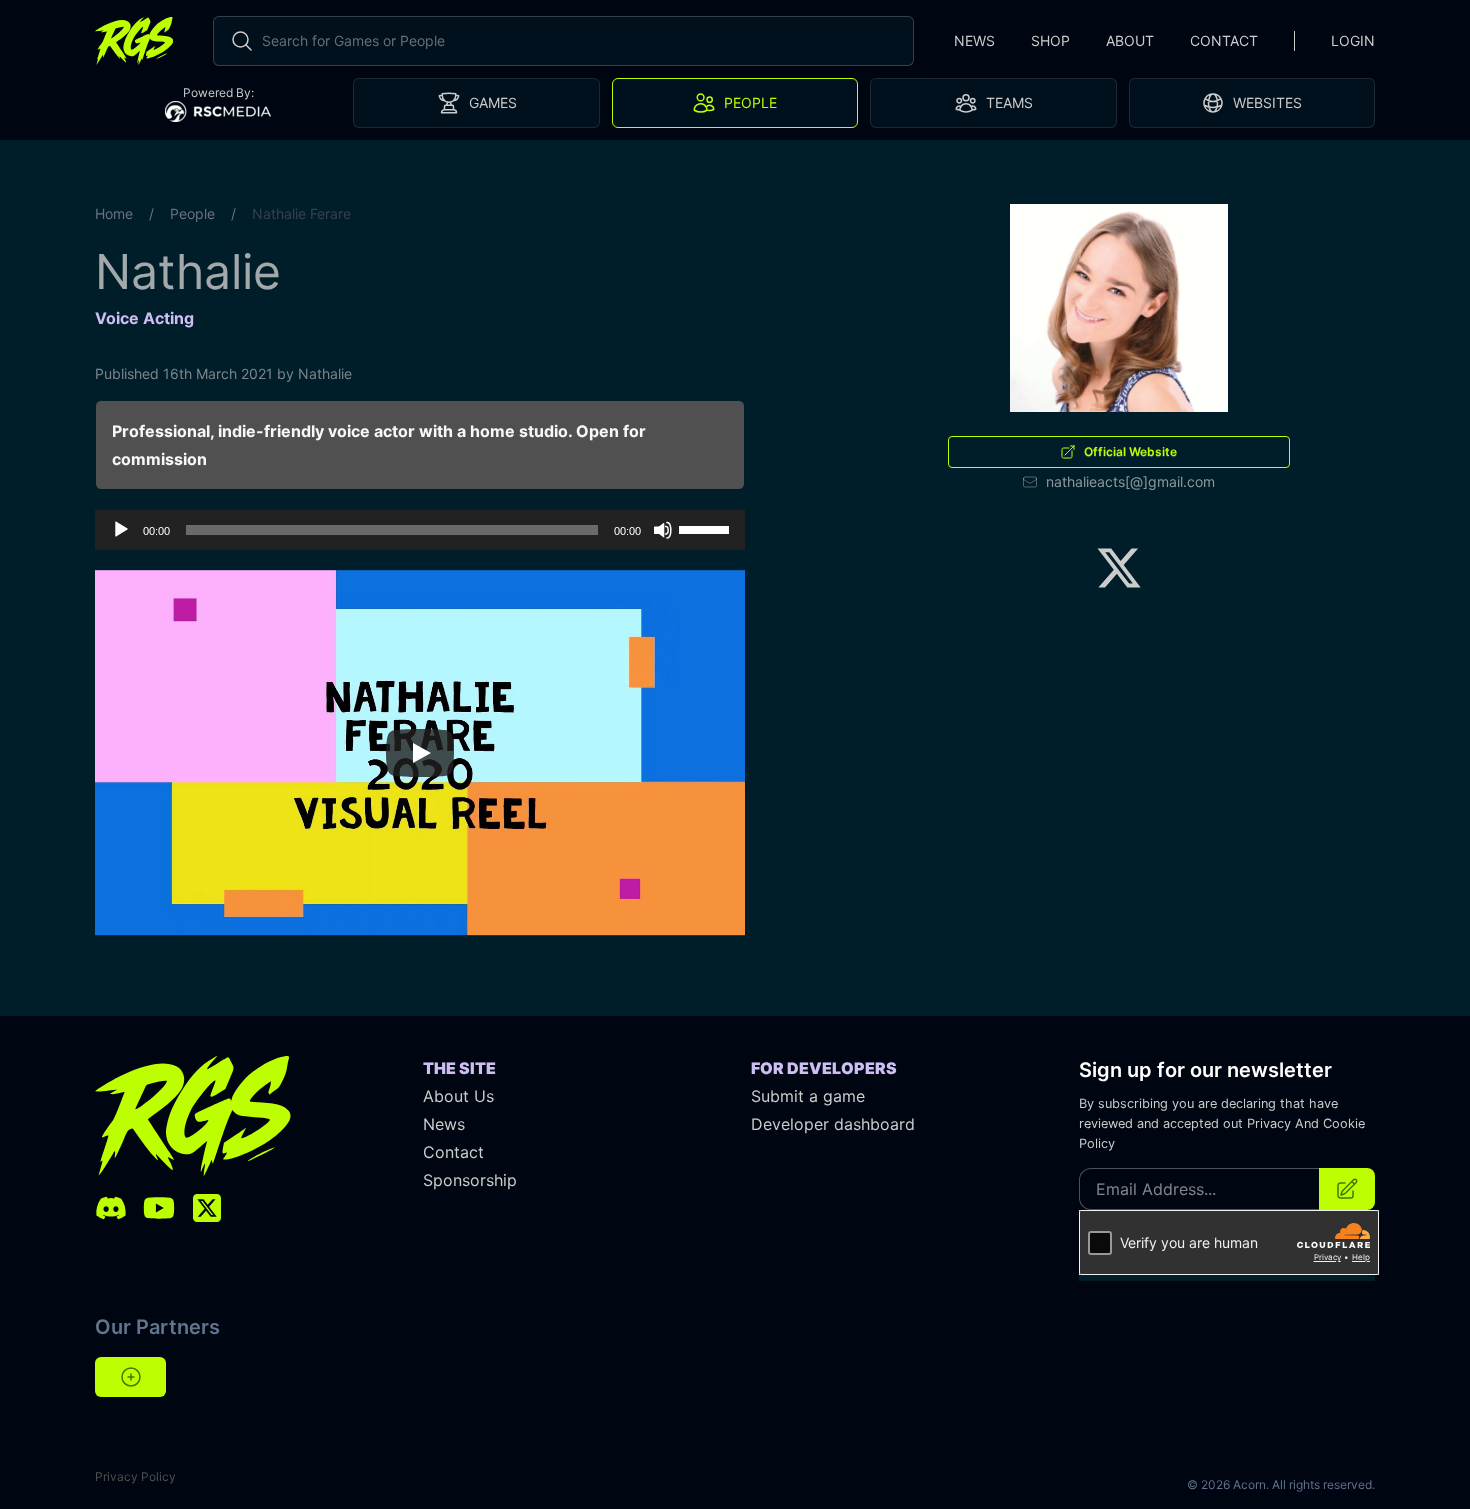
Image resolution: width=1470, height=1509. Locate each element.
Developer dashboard (833, 1124)
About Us (458, 1096)
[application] (420, 530)
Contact (1224, 40)
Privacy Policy (135, 1476)
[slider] (707, 528)
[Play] (121, 530)
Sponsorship (470, 1180)
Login (1353, 40)
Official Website (1130, 451)
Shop (1050, 40)
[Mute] (663, 530)
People (192, 213)
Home (114, 213)
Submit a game (808, 1096)
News (974, 40)
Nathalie (325, 373)
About (1130, 40)
